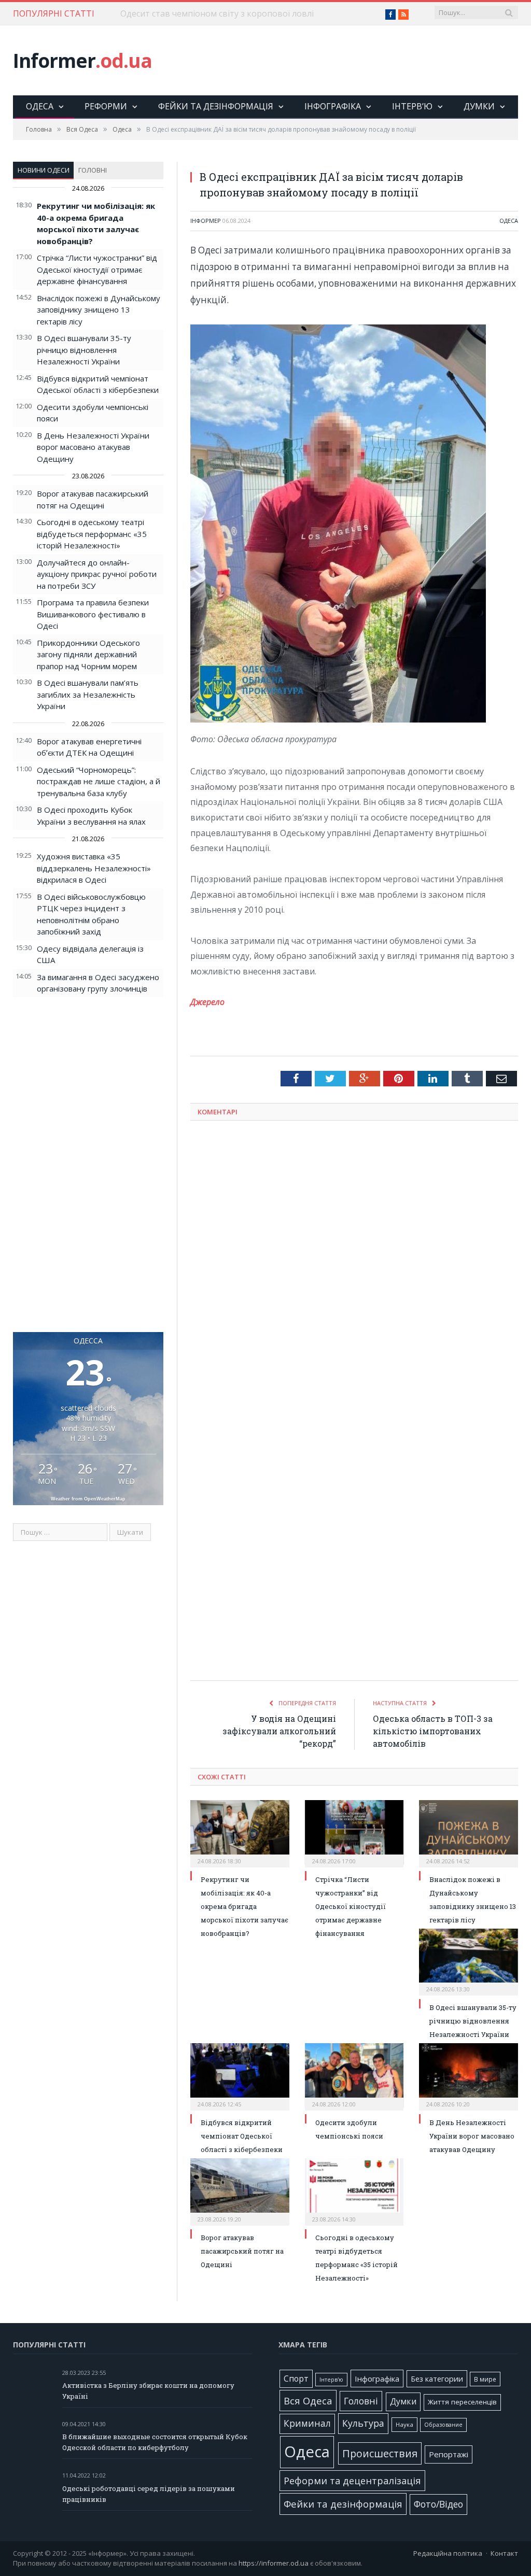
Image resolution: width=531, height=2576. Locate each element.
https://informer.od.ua (274, 2563)
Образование (443, 2425)
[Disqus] (354, 1265)
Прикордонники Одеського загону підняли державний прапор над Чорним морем (88, 654)
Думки (479, 106)
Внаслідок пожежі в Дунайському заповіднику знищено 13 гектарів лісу (99, 310)
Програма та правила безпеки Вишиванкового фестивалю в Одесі (93, 614)
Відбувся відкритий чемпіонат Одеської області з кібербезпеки (242, 2136)
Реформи (106, 106)
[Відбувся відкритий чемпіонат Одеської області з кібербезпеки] (240, 2076)
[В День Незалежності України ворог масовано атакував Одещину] (469, 2076)
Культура (363, 2423)
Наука (404, 2424)
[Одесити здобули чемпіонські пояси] (354, 2076)
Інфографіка (333, 106)
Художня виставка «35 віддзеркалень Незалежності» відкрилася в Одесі (94, 868)
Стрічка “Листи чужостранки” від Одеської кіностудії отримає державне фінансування (97, 269)
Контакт (504, 2553)
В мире (485, 2379)
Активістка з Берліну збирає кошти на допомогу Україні (148, 2391)
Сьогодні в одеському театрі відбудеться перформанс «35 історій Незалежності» (92, 534)
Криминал (307, 2423)
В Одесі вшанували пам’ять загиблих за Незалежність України (88, 694)
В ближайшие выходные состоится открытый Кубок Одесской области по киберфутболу (155, 2442)
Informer (82, 60)
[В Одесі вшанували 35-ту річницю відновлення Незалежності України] (469, 1961)
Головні (93, 170)
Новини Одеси (44, 170)
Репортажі (449, 2454)
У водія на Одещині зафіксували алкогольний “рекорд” (279, 1731)
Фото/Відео (438, 2504)
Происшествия (380, 2453)
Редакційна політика (448, 2553)
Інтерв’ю (412, 106)
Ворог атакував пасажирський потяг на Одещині (242, 2251)
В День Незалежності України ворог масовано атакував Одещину (93, 447)
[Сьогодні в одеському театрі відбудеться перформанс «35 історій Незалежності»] (354, 2191)
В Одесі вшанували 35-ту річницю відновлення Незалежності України (84, 350)
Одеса (40, 106)
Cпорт (296, 2379)
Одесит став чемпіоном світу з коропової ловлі (217, 14)
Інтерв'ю (331, 2380)
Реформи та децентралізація (352, 2480)
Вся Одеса (308, 2401)
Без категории (437, 2379)
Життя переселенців (462, 2402)
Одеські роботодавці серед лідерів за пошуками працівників (149, 2494)
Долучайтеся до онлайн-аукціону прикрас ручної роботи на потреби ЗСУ (97, 574)
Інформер (206, 221)
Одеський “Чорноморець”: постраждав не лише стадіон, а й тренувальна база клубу (99, 781)
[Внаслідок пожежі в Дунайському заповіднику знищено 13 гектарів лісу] (469, 1832)
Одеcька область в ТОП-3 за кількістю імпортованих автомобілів (433, 1731)
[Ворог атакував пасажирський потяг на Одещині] (240, 2191)
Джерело (207, 1002)
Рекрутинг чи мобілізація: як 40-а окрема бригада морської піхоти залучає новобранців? (244, 1906)
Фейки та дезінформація (216, 106)
